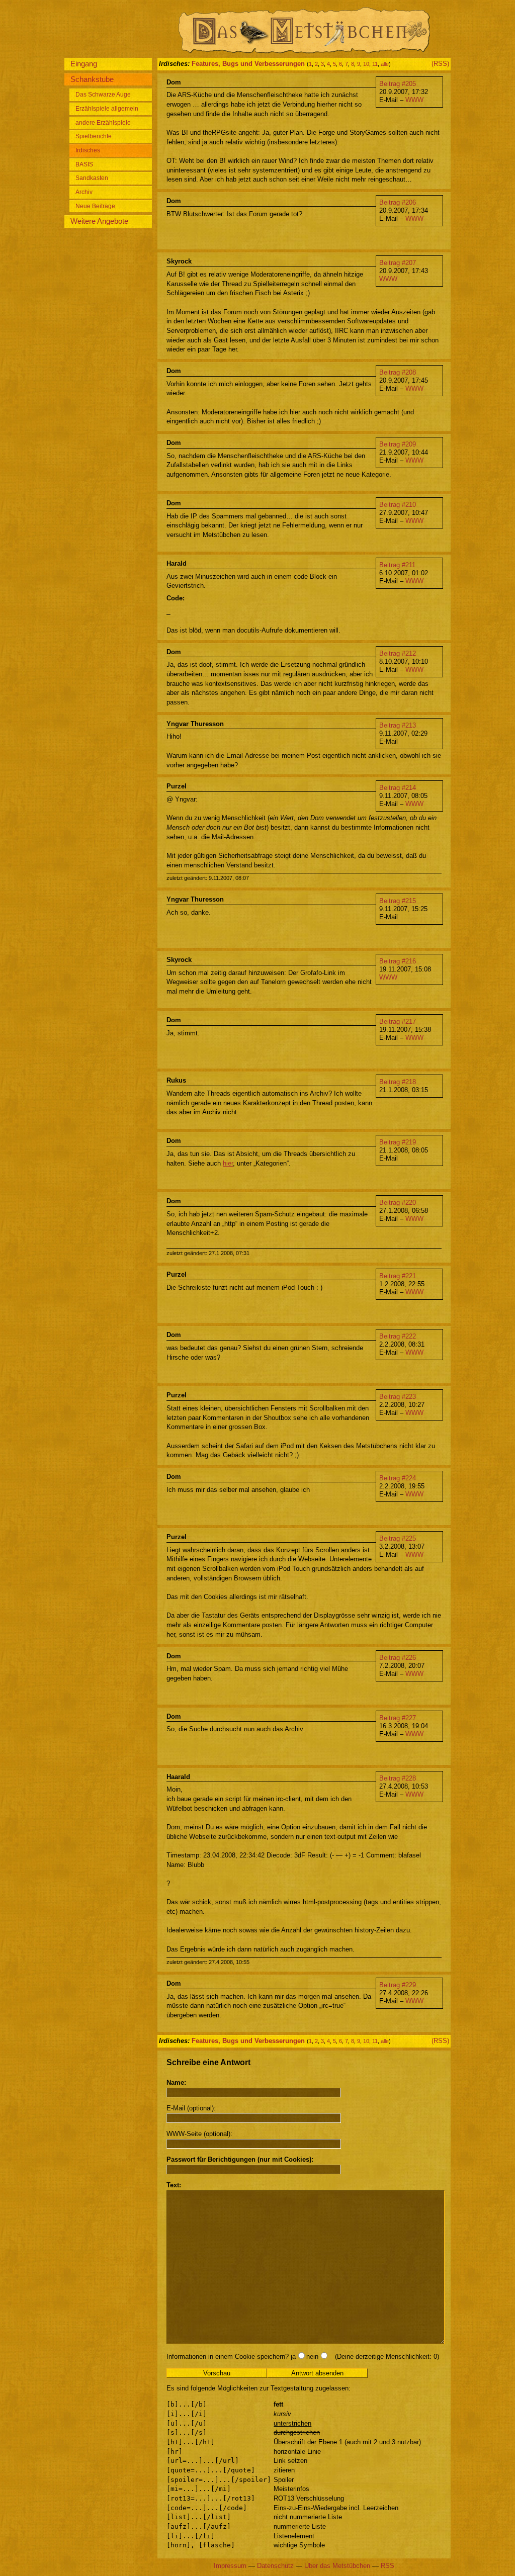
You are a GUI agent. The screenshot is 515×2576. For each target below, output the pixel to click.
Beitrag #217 (398, 1021)
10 (366, 64)
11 (375, 64)
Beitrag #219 (398, 1142)
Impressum (230, 2566)
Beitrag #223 (398, 1397)
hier (228, 1163)
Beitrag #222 (398, 1336)
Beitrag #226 (398, 1658)
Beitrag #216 (398, 961)
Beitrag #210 (398, 505)
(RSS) (440, 64)
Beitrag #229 (398, 1985)
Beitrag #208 (398, 372)
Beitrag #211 (397, 565)
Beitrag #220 (398, 1203)
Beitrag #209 (398, 444)
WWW (414, 100)
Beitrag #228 (398, 1778)
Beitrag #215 (398, 901)
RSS (388, 2566)
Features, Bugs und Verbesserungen (248, 64)
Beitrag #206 (398, 202)
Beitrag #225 (398, 1538)
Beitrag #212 (398, 653)
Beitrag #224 (398, 1478)
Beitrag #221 (398, 1276)
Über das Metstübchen (337, 2566)
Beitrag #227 (398, 1718)
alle (385, 64)
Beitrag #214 (398, 788)
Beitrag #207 (398, 263)
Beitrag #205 (398, 84)
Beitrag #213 (398, 725)
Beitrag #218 (398, 1082)
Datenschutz (275, 2566)
